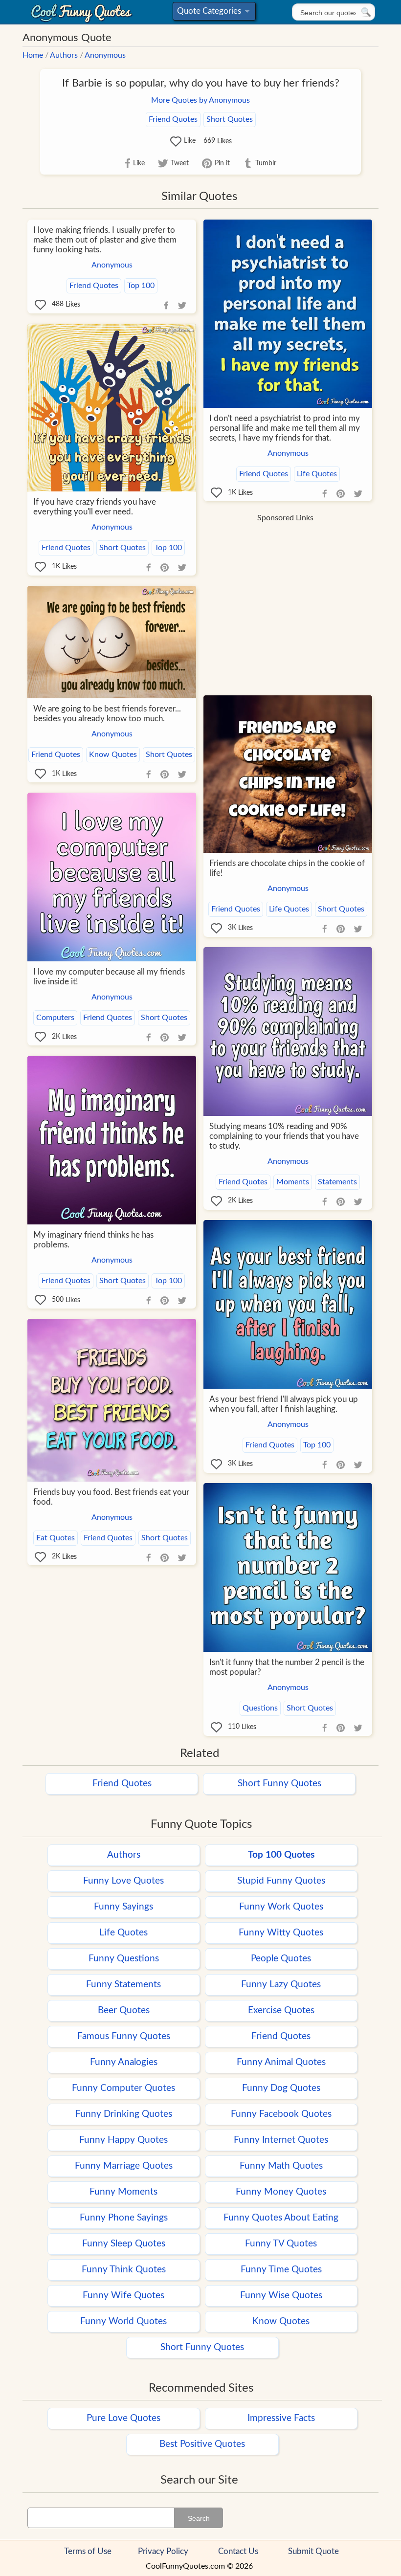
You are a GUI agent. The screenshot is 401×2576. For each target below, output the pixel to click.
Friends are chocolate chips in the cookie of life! (287, 868)
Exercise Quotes (281, 2010)
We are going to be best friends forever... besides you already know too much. (107, 714)
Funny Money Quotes (281, 2192)
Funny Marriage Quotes (124, 2166)
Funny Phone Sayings (124, 2218)
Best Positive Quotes (202, 2444)
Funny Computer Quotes (123, 2088)
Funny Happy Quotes (123, 2140)
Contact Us (238, 2551)
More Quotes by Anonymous (200, 100)
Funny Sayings (123, 1907)
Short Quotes (230, 119)
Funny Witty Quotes (281, 1933)
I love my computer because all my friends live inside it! (109, 977)
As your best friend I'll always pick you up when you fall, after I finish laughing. (284, 1404)
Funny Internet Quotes (281, 2140)
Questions (260, 1708)
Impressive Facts (281, 2418)
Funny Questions (124, 1959)
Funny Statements (123, 1985)
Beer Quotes (124, 2010)
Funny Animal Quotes (281, 2062)
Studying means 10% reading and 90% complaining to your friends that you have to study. (284, 1136)
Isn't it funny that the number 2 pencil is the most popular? (287, 1667)
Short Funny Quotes (279, 1784)
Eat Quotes (56, 1538)
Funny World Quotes (123, 2321)
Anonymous (105, 55)
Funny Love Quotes (123, 1881)
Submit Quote (313, 2551)
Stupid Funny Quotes (281, 1881)
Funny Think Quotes (124, 2270)
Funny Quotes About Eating (281, 2218)
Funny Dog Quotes (281, 2088)
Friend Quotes (173, 119)
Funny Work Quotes (281, 1907)
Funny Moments (123, 2192)
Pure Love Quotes (123, 2418)
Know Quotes (113, 755)
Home (33, 55)
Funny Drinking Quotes (124, 2114)
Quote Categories (212, 13)
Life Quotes (317, 474)
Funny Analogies (124, 2062)
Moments (293, 1182)
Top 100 (141, 286)
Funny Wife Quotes (123, 2296)
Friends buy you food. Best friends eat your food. (111, 1497)
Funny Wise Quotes (281, 2296)
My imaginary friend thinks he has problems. (93, 1240)
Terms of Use (88, 2551)
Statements (337, 1182)
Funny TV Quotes (281, 2244)
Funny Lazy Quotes (281, 1985)
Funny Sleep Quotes (124, 2244)
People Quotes (281, 1959)
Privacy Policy (163, 2551)
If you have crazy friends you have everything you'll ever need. (95, 507)
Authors (64, 55)
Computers (55, 1018)
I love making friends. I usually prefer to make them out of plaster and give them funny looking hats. (105, 240)
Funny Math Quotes (281, 2166)
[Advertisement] (285, 596)
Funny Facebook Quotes (281, 2114)
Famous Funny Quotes (124, 2036)
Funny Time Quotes (281, 2270)
